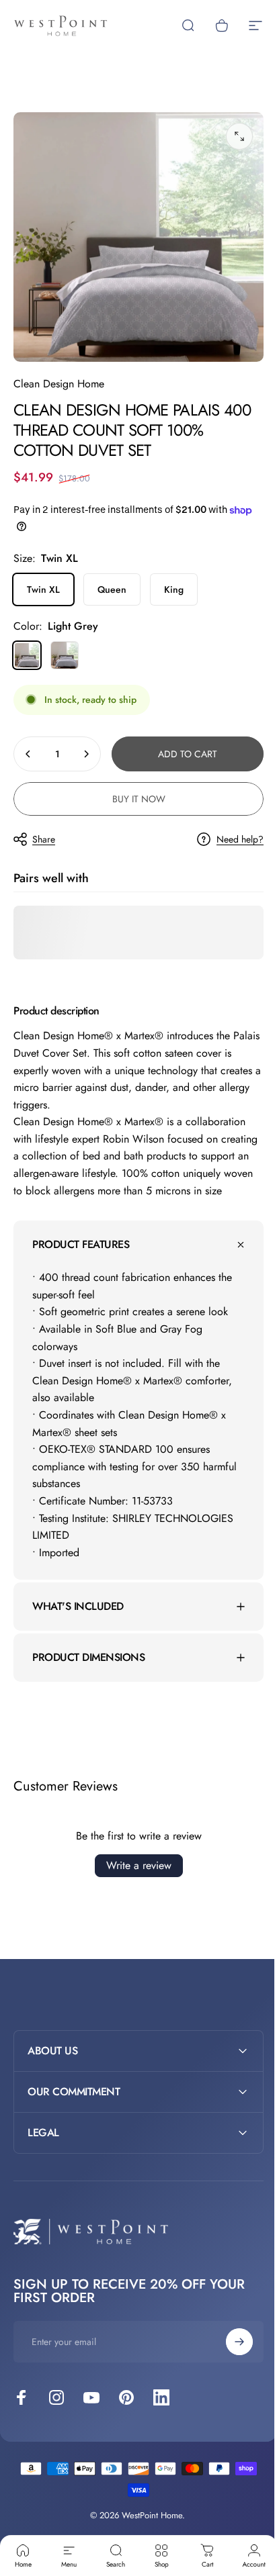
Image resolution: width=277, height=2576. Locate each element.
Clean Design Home (59, 384)
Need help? (240, 840)
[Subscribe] (229, 2348)
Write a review (133, 1873)
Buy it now (139, 799)
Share (44, 839)
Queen (112, 589)
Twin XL (43, 589)
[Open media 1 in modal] (239, 136)
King (174, 589)
